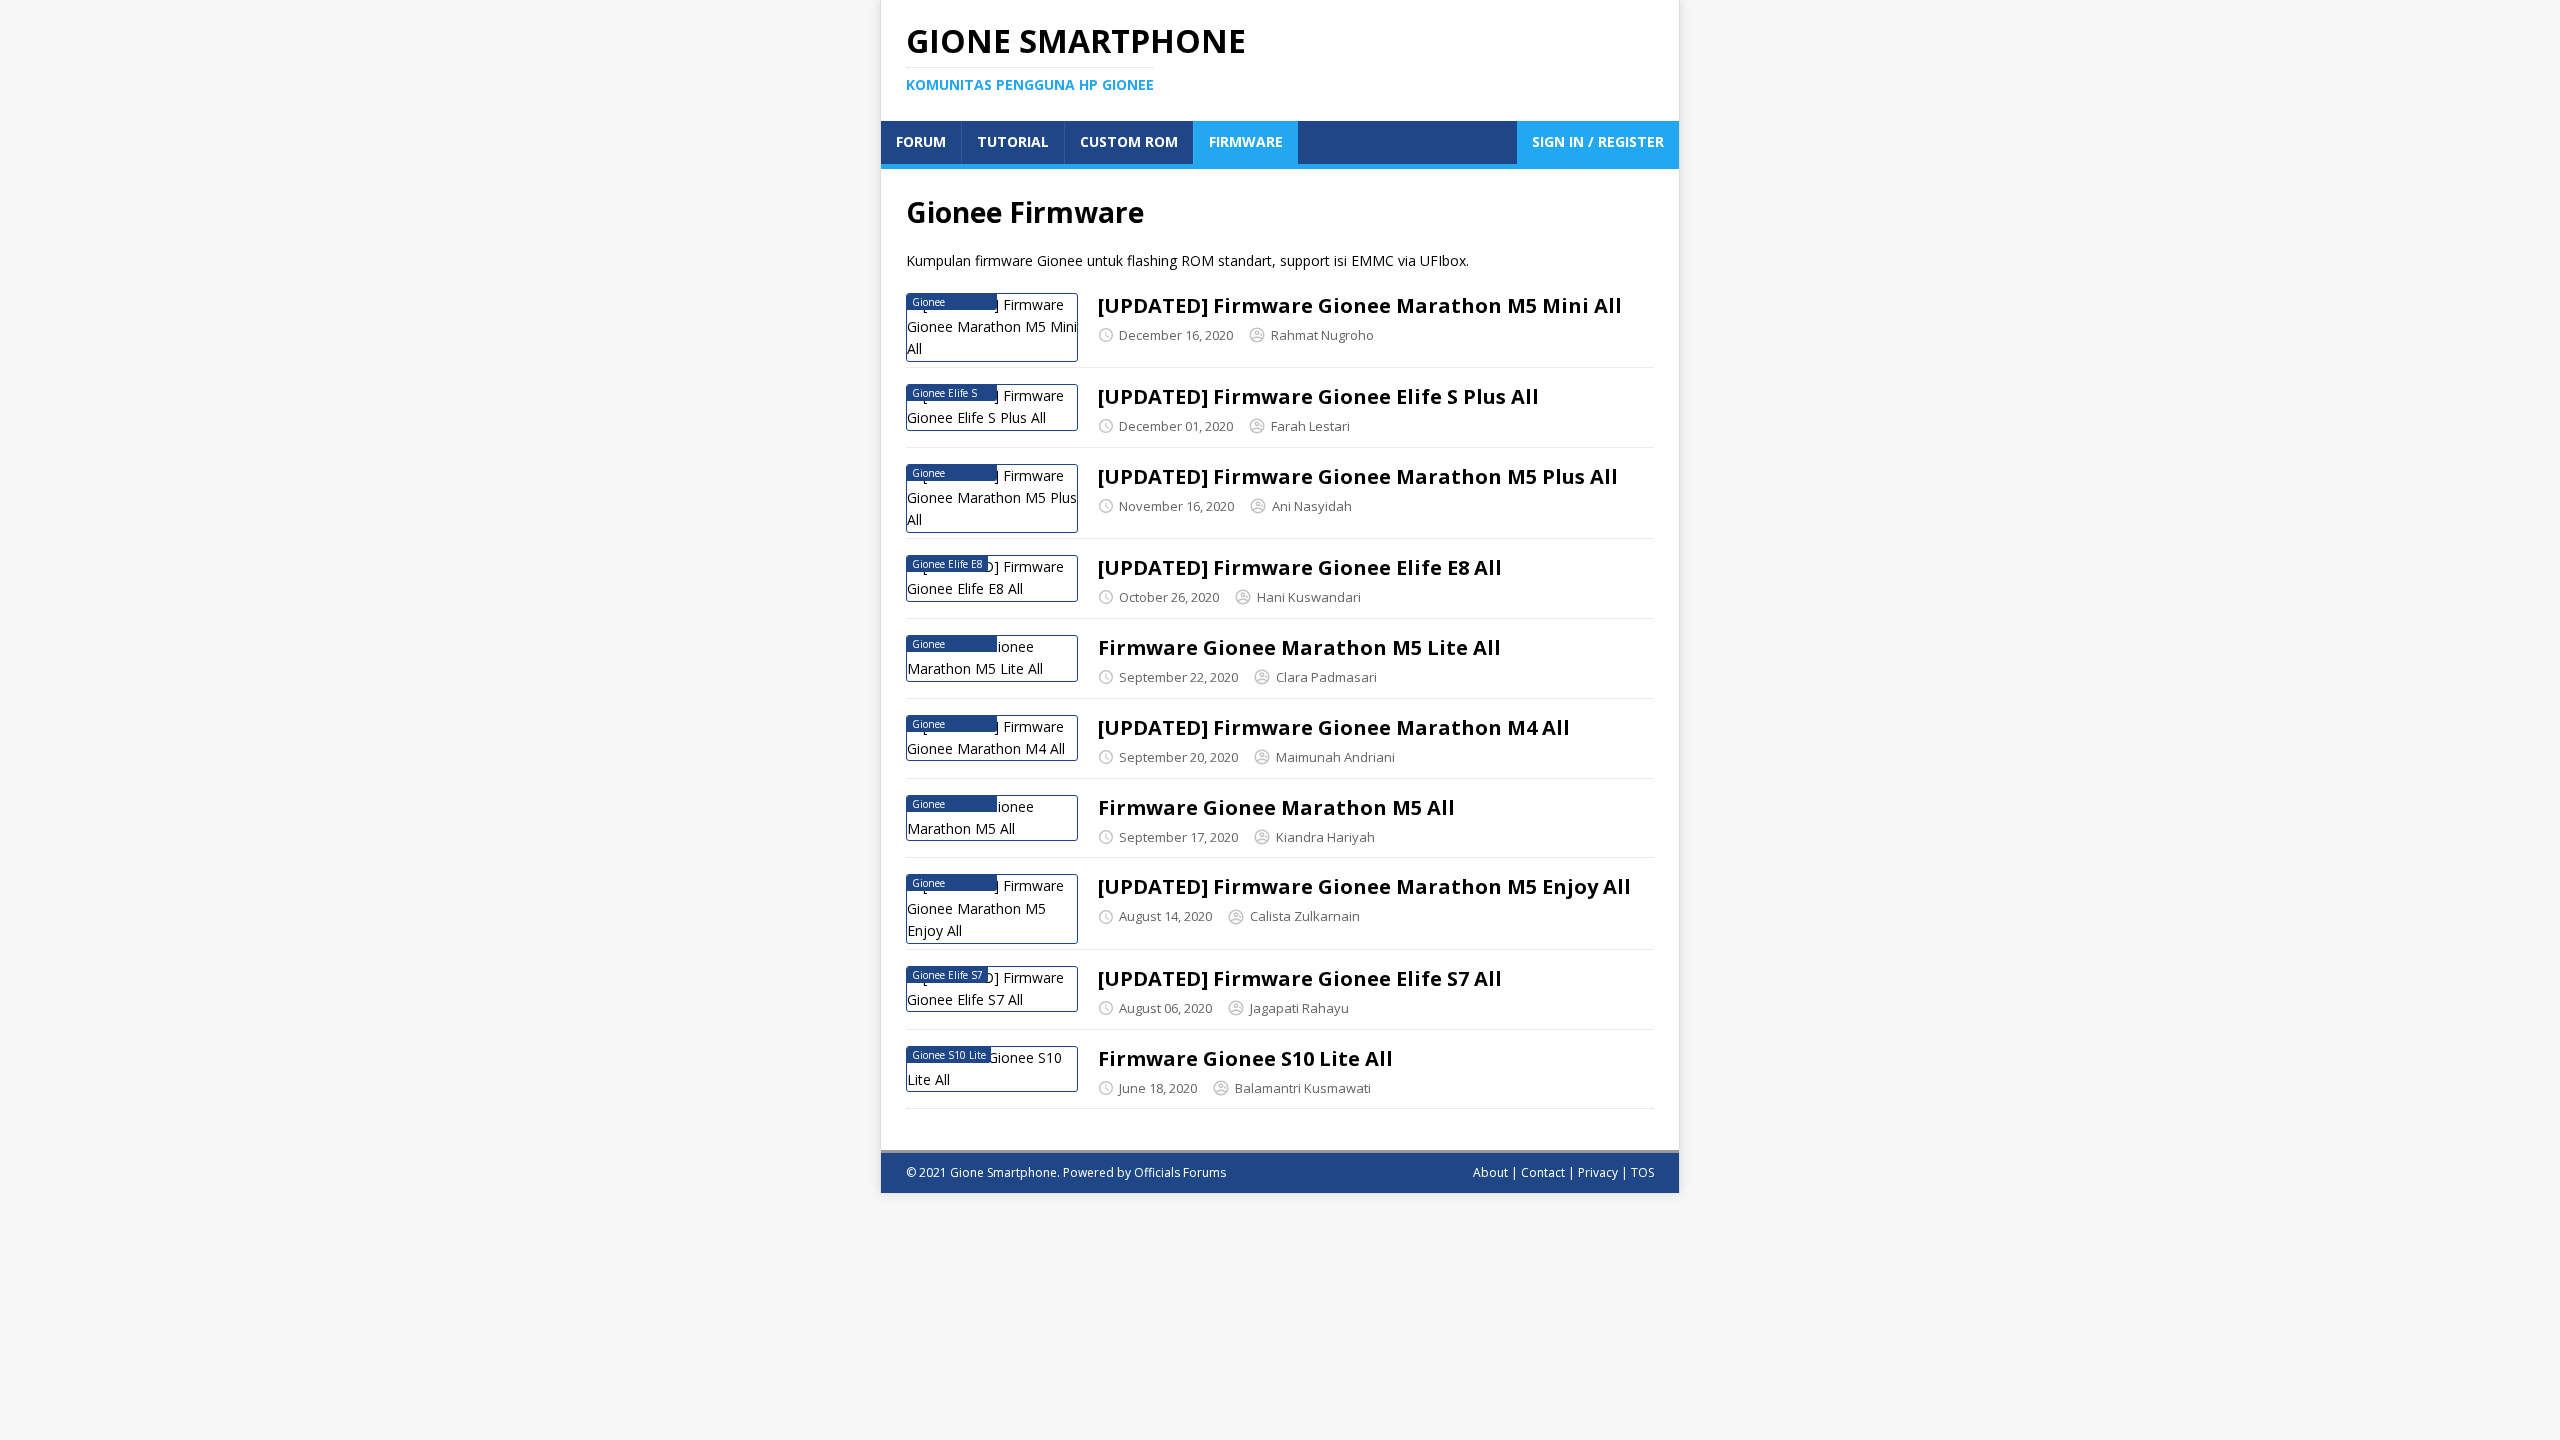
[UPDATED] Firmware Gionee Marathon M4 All (1334, 727)
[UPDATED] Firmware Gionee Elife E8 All (1300, 567)
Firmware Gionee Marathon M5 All (1276, 807)
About (1490, 1172)
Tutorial (1013, 141)
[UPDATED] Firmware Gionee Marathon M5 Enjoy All (1364, 886)
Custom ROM (1129, 141)
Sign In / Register (1598, 141)
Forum (921, 141)
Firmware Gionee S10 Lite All (1245, 1058)
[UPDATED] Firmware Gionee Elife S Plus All (1318, 396)
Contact (1543, 1172)
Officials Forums (1180, 1172)
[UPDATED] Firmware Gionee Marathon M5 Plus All (1358, 476)
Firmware (1246, 141)
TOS (1642, 1172)
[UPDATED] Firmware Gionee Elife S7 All (1300, 978)
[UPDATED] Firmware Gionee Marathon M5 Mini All (1360, 305)
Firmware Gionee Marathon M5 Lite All (1299, 647)
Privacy (1598, 1172)
